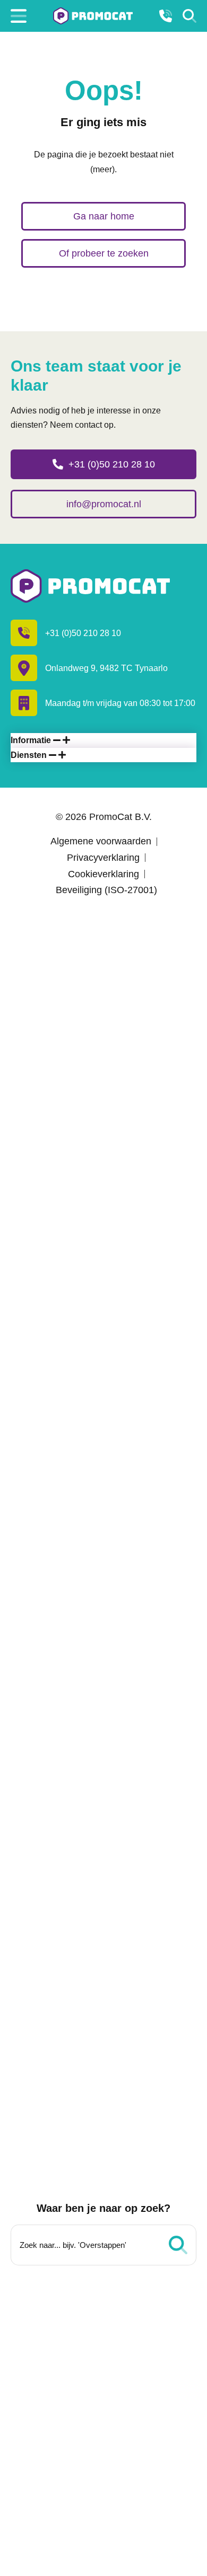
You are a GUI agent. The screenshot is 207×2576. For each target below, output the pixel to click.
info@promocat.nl (104, 504)
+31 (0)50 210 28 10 (112, 464)
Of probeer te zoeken (104, 253)
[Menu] (19, 16)
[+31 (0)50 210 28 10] (166, 16)
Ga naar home (104, 216)
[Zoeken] (189, 16)
